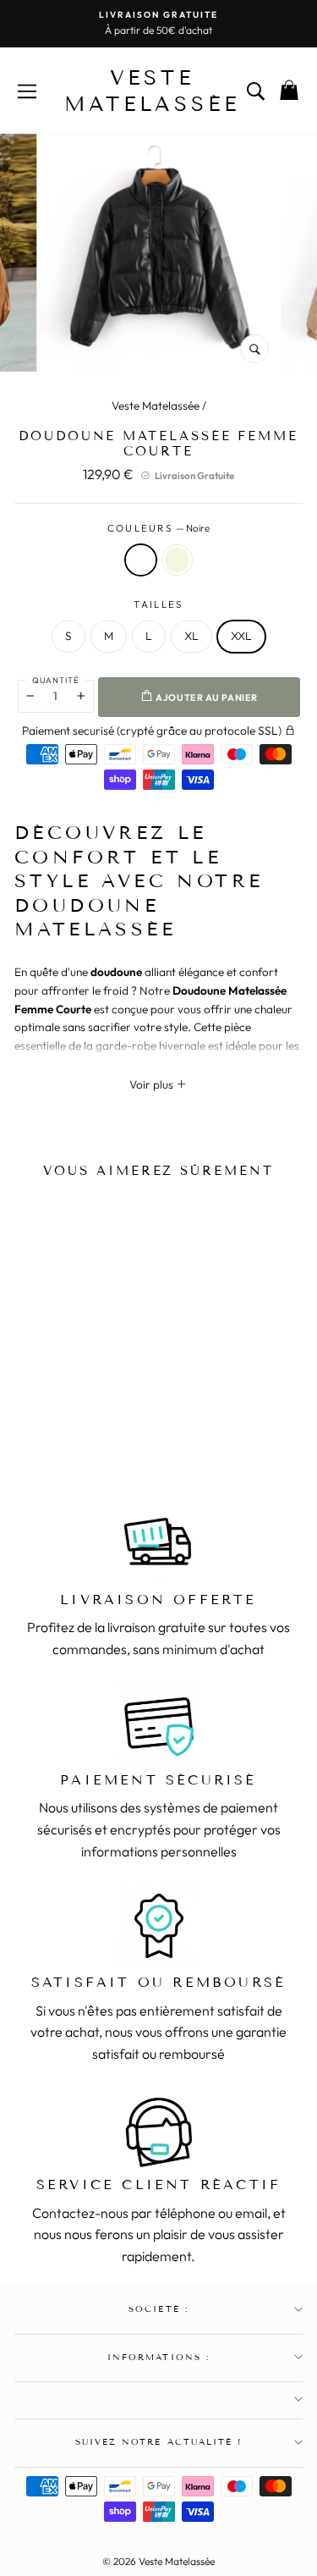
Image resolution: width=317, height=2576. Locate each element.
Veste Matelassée (156, 405)
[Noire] (58, 1418)
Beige (177, 560)
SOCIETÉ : (158, 2309)
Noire (141, 560)
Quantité (56, 680)
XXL (241, 636)
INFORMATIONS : (158, 2357)
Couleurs (159, 528)
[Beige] (80, 1418)
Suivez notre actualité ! (158, 2442)
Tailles (158, 604)
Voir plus (153, 1084)
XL (191, 636)
